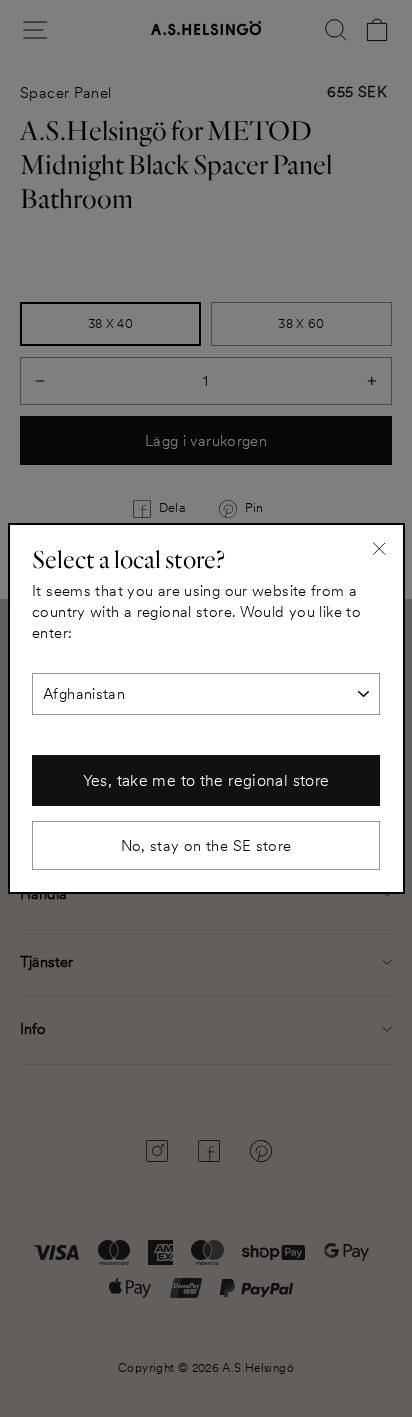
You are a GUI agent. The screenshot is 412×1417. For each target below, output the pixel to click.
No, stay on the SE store (206, 845)
